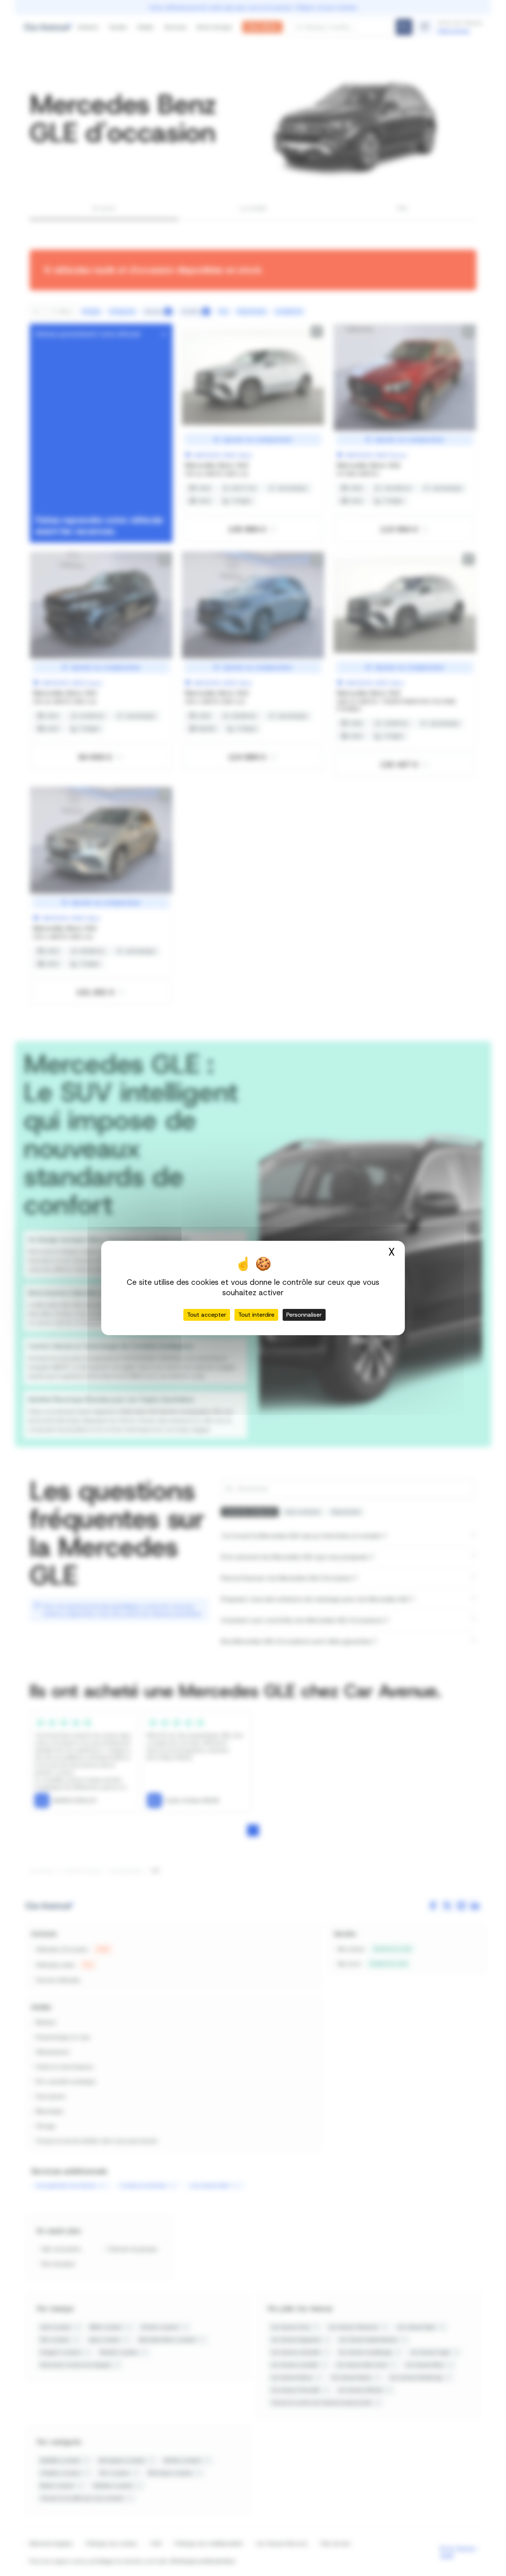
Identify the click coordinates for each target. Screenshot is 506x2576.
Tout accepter (207, 1315)
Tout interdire (256, 1315)
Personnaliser (304, 1315)
